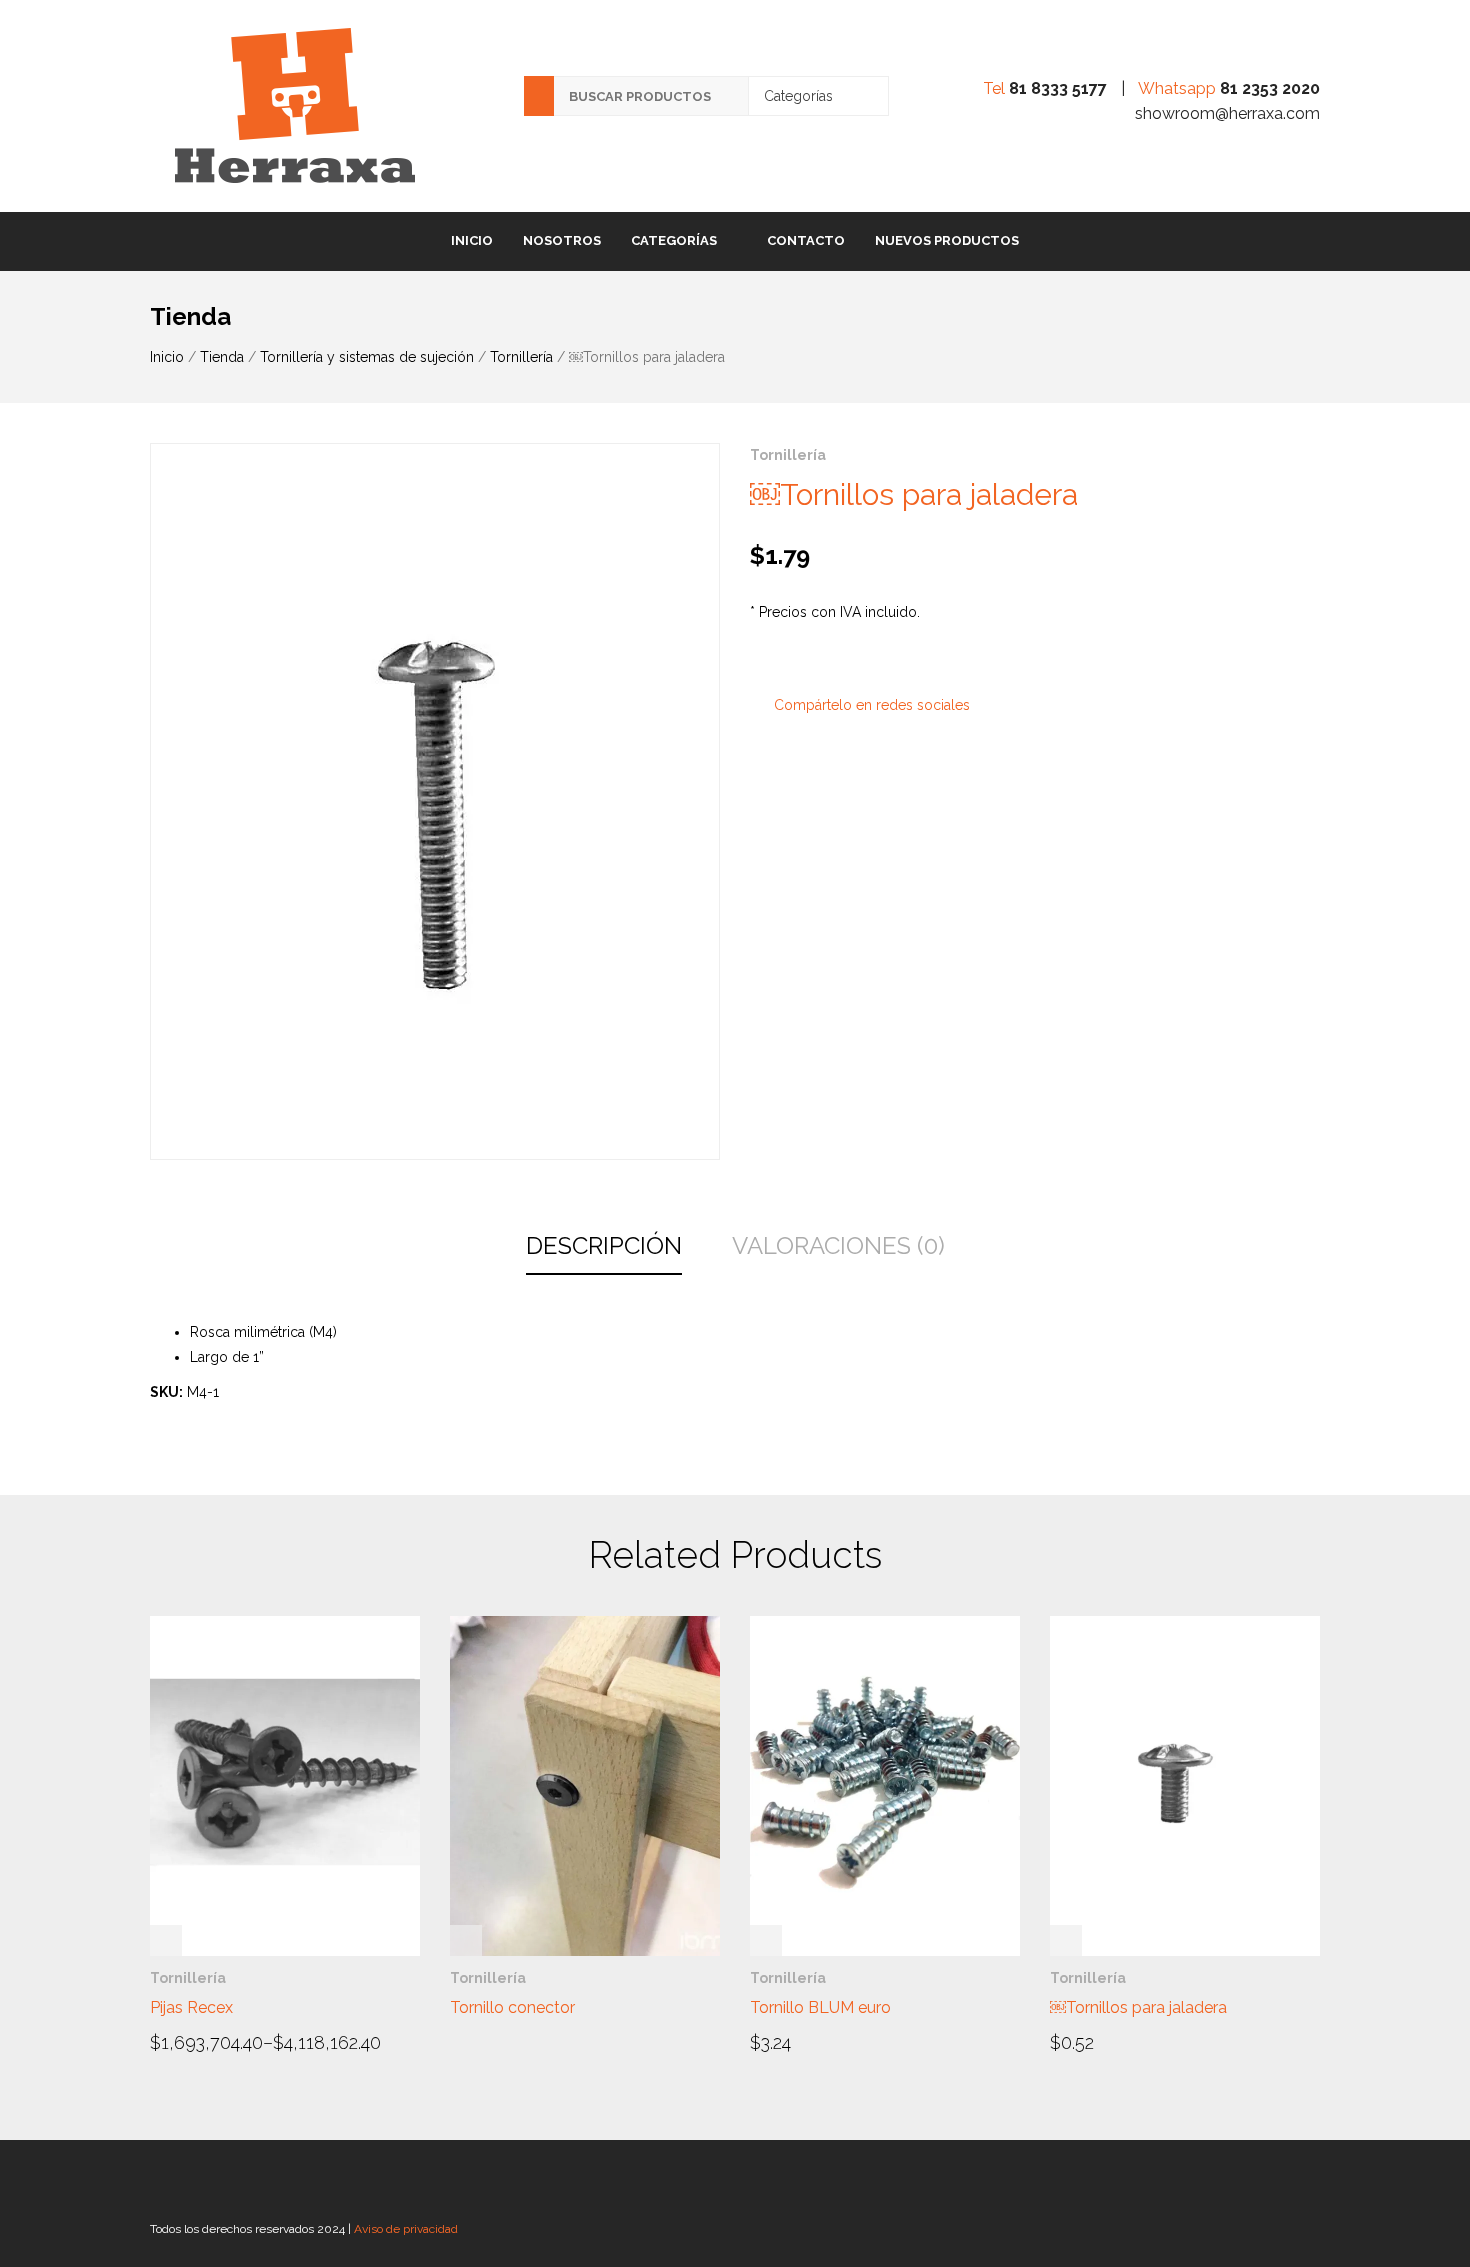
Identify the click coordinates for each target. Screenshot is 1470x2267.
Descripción (604, 1245)
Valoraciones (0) (838, 1245)
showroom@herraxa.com (1227, 113)
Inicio (472, 240)
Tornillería (521, 357)
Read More (206, 2041)
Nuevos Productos (947, 240)
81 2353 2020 (1270, 88)
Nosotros (562, 240)
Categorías (674, 240)
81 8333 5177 (1058, 88)
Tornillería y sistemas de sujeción (367, 357)
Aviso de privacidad (406, 2229)
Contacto (806, 240)
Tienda (222, 357)
